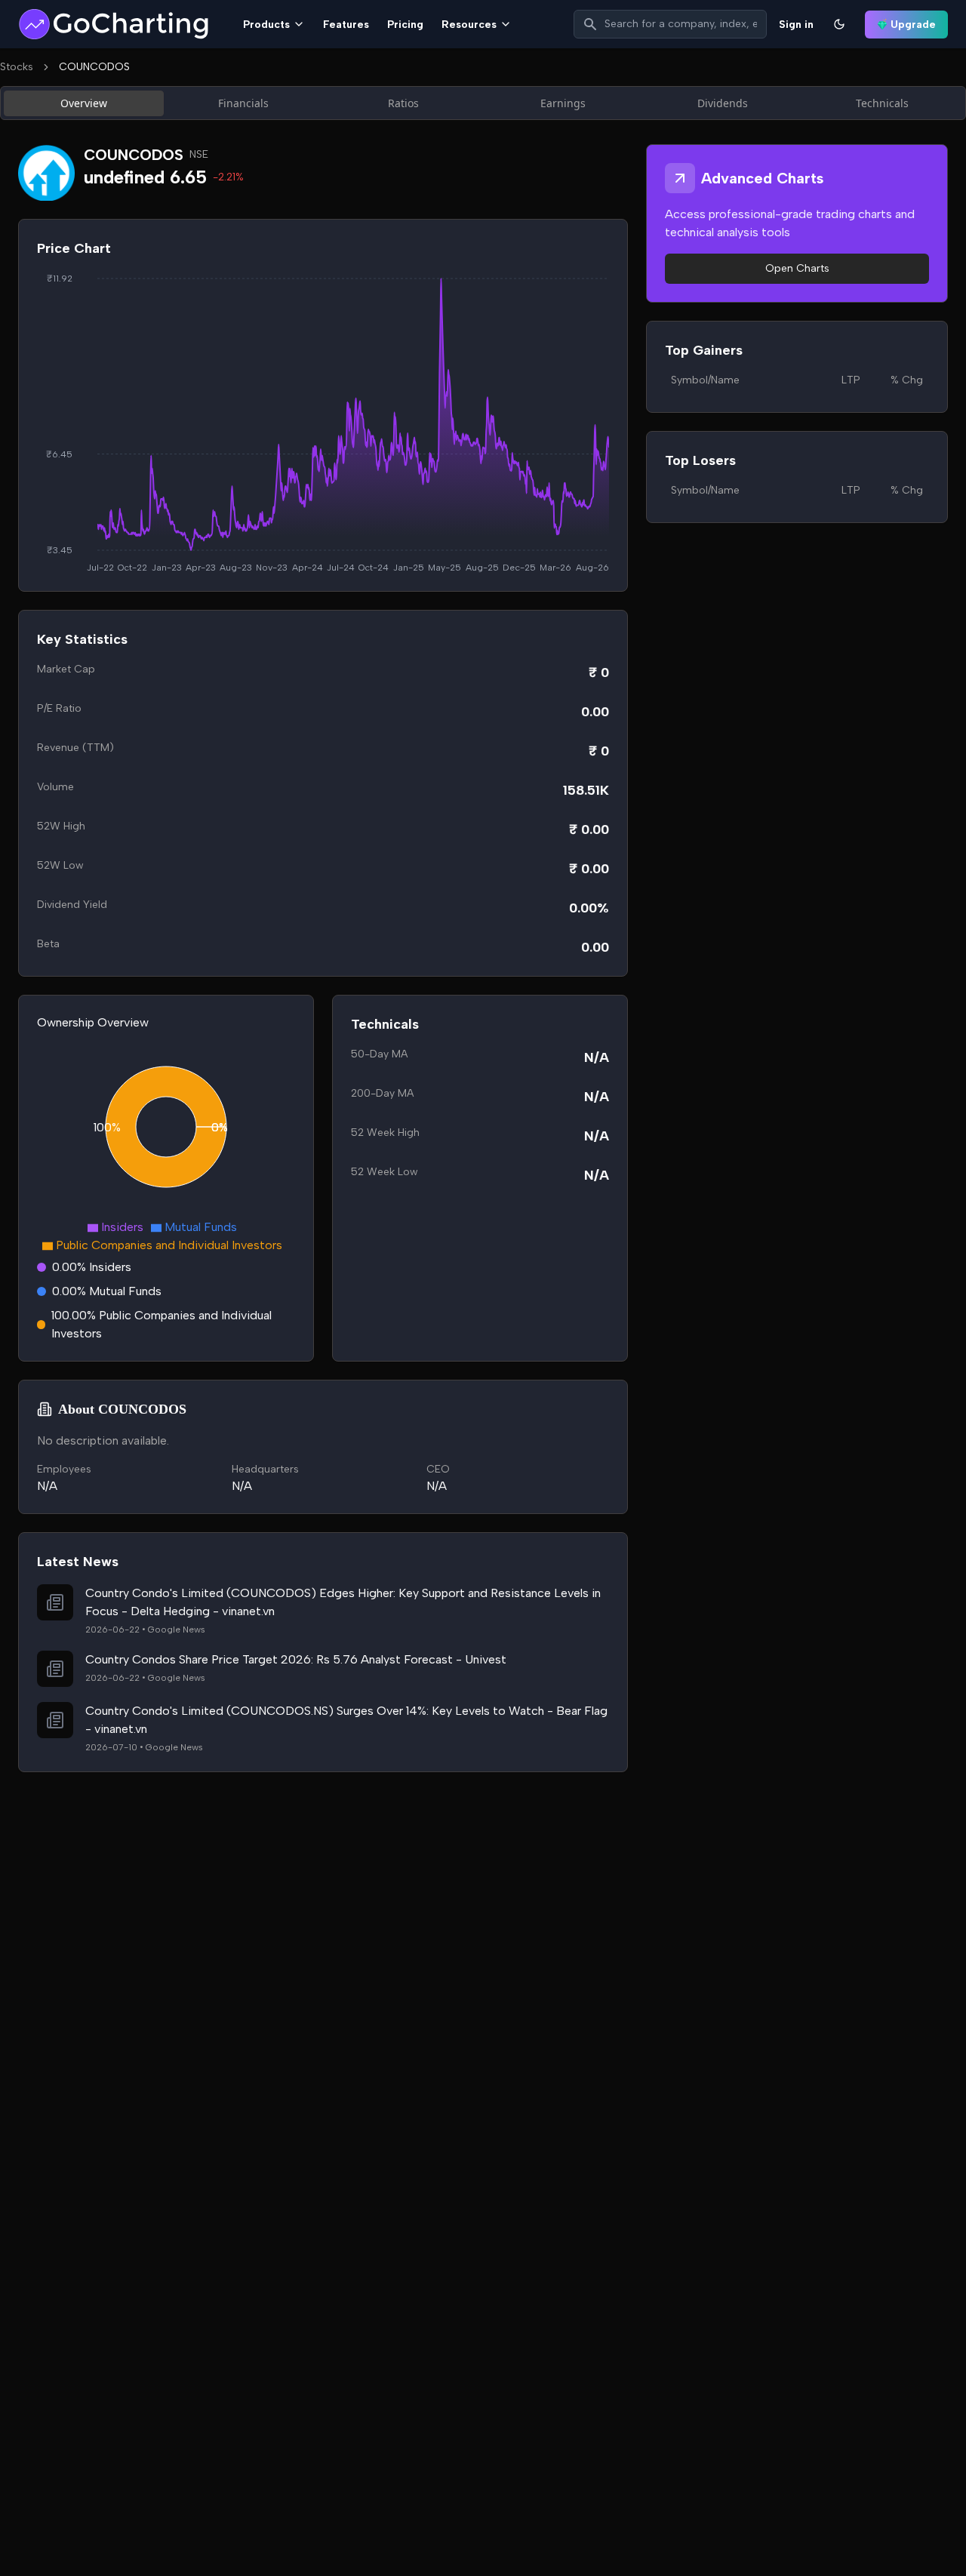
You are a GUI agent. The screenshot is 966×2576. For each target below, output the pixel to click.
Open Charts (797, 268)
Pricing (405, 25)
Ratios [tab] (403, 103)
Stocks (17, 67)
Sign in (796, 25)
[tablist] (483, 103)
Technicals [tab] (882, 103)
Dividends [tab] (723, 103)
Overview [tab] (84, 103)
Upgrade (913, 25)
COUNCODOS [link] (94, 67)
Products (266, 25)
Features (346, 25)
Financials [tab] (243, 103)
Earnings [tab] (563, 103)
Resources (469, 25)
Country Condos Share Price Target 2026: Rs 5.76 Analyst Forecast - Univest (296, 1659)
